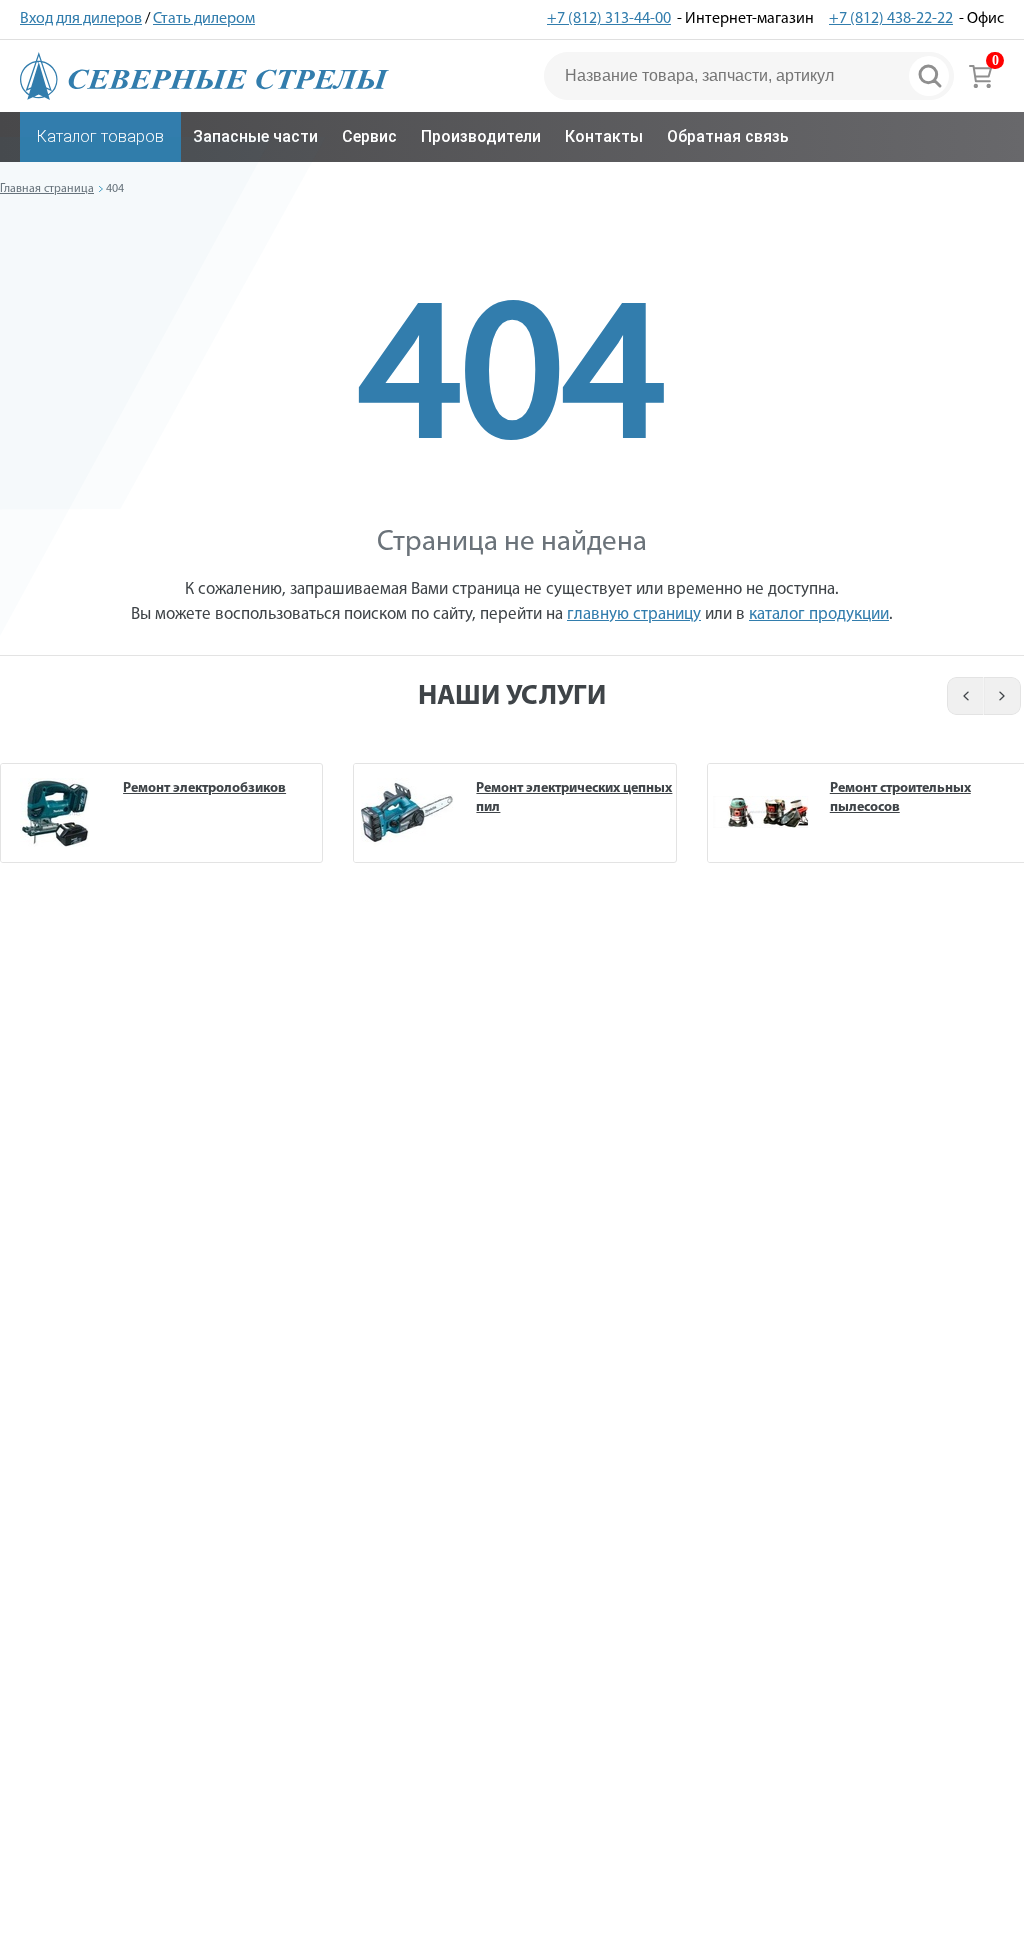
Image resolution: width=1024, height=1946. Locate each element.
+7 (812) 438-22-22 (891, 19)
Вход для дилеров (81, 19)
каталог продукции (819, 614)
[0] (980, 76)
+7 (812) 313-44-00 (609, 19)
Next (1003, 696)
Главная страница (47, 189)
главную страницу (634, 614)
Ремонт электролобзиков (204, 788)
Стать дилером (204, 19)
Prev (962, 696)
